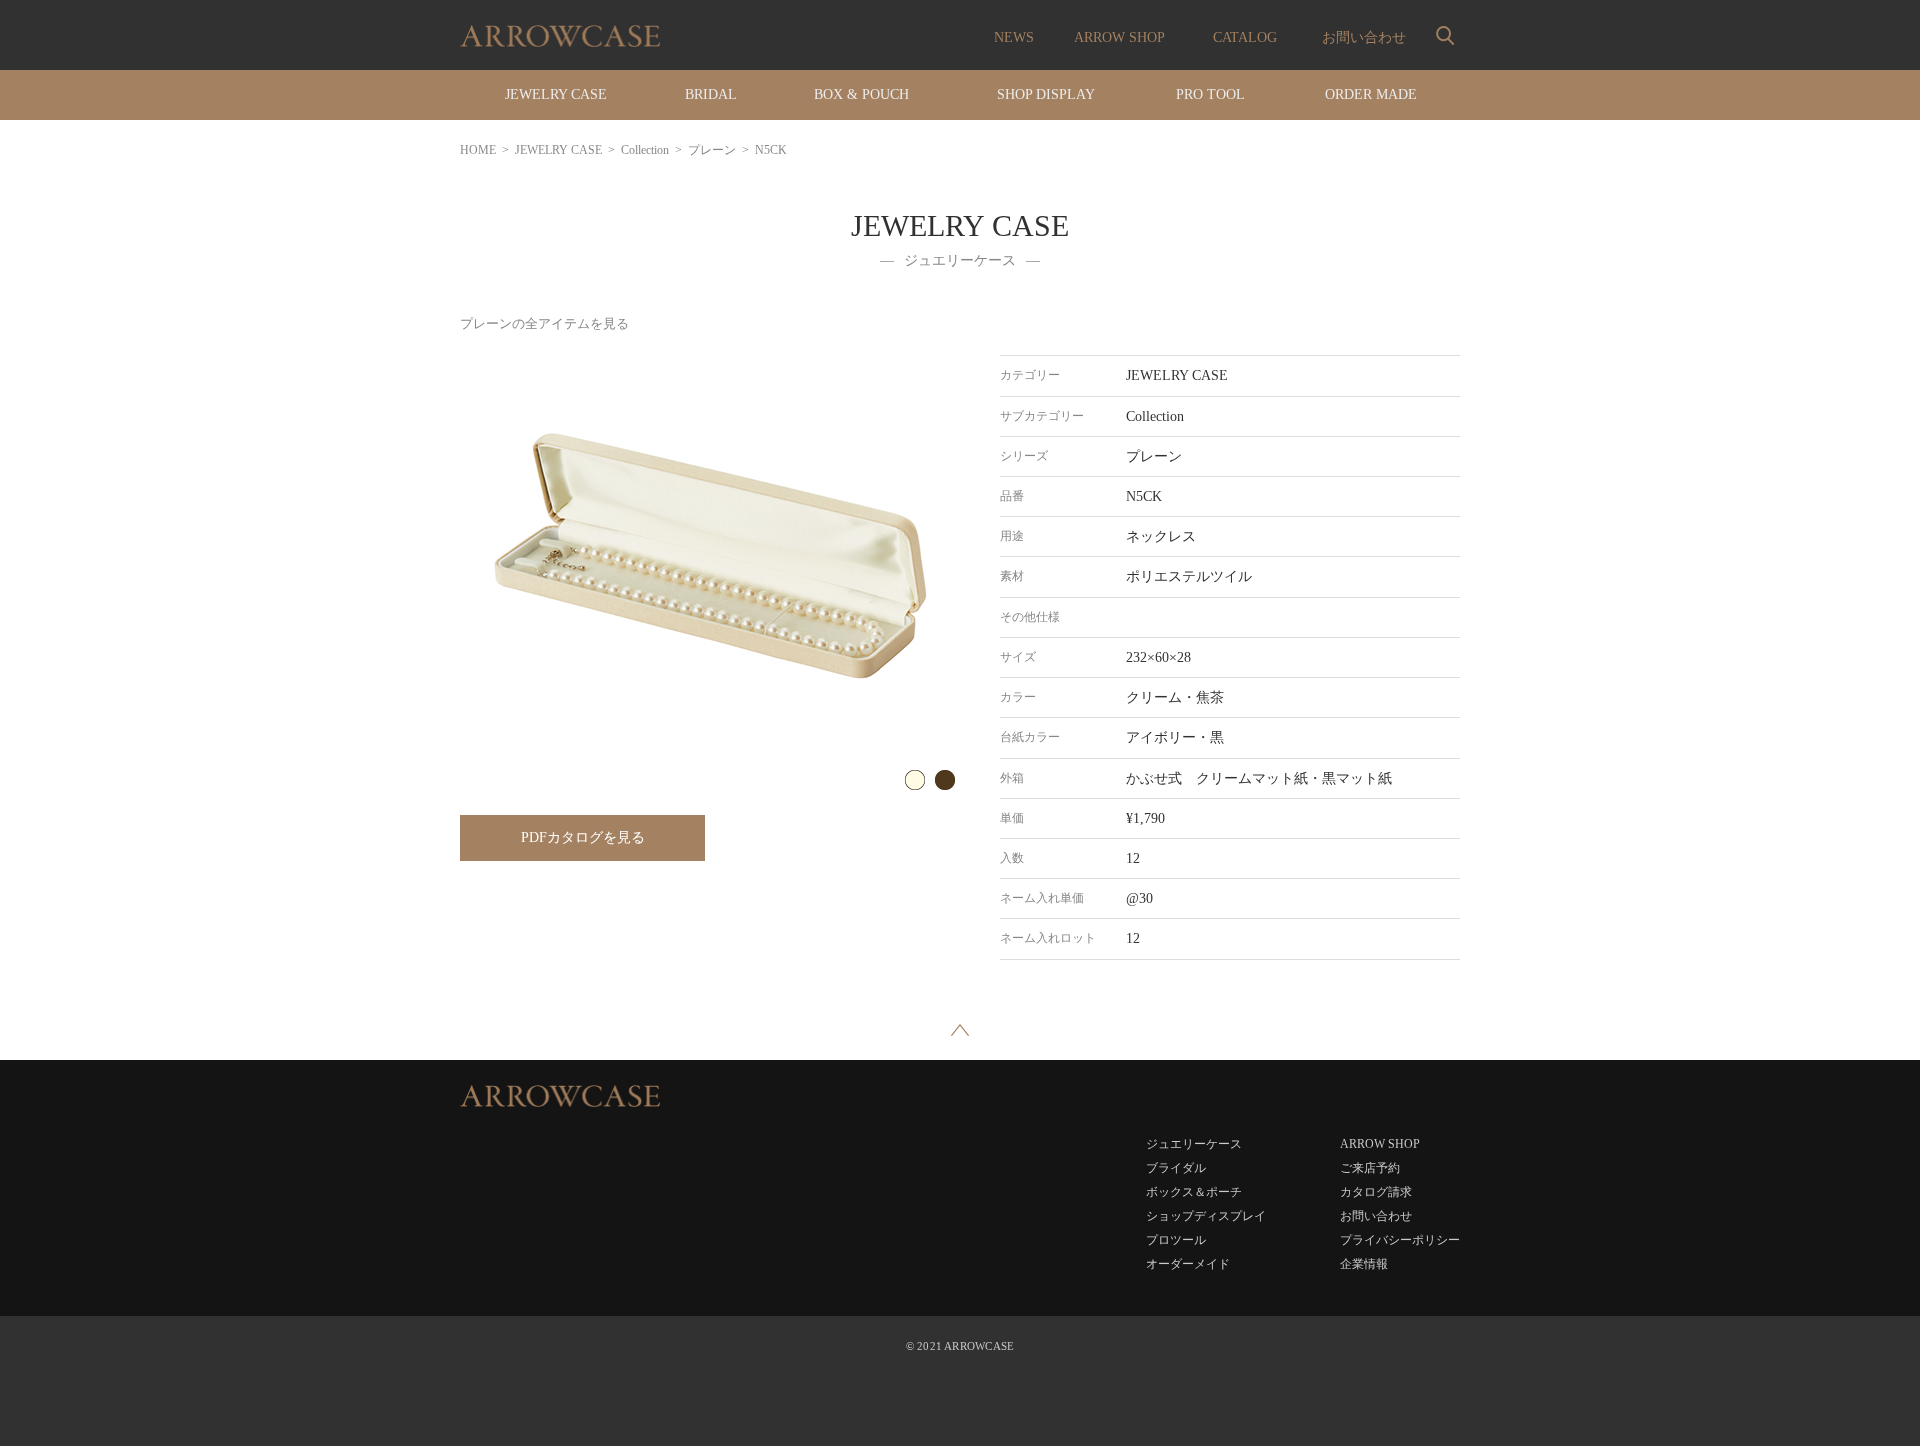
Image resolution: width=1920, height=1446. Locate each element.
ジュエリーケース (1194, 1144)
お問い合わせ (1364, 37)
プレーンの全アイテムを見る (544, 323)
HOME (478, 150)
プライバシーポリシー (1400, 1240)
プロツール (1176, 1240)
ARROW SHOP (1119, 37)
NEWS (1014, 37)
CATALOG (1245, 37)
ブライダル (1176, 1168)
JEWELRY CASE (558, 150)
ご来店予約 (1370, 1168)
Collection (645, 150)
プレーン (712, 150)
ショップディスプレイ (1206, 1216)
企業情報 (1364, 1264)
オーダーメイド (1188, 1264)
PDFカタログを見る (583, 837)
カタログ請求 (1376, 1192)
